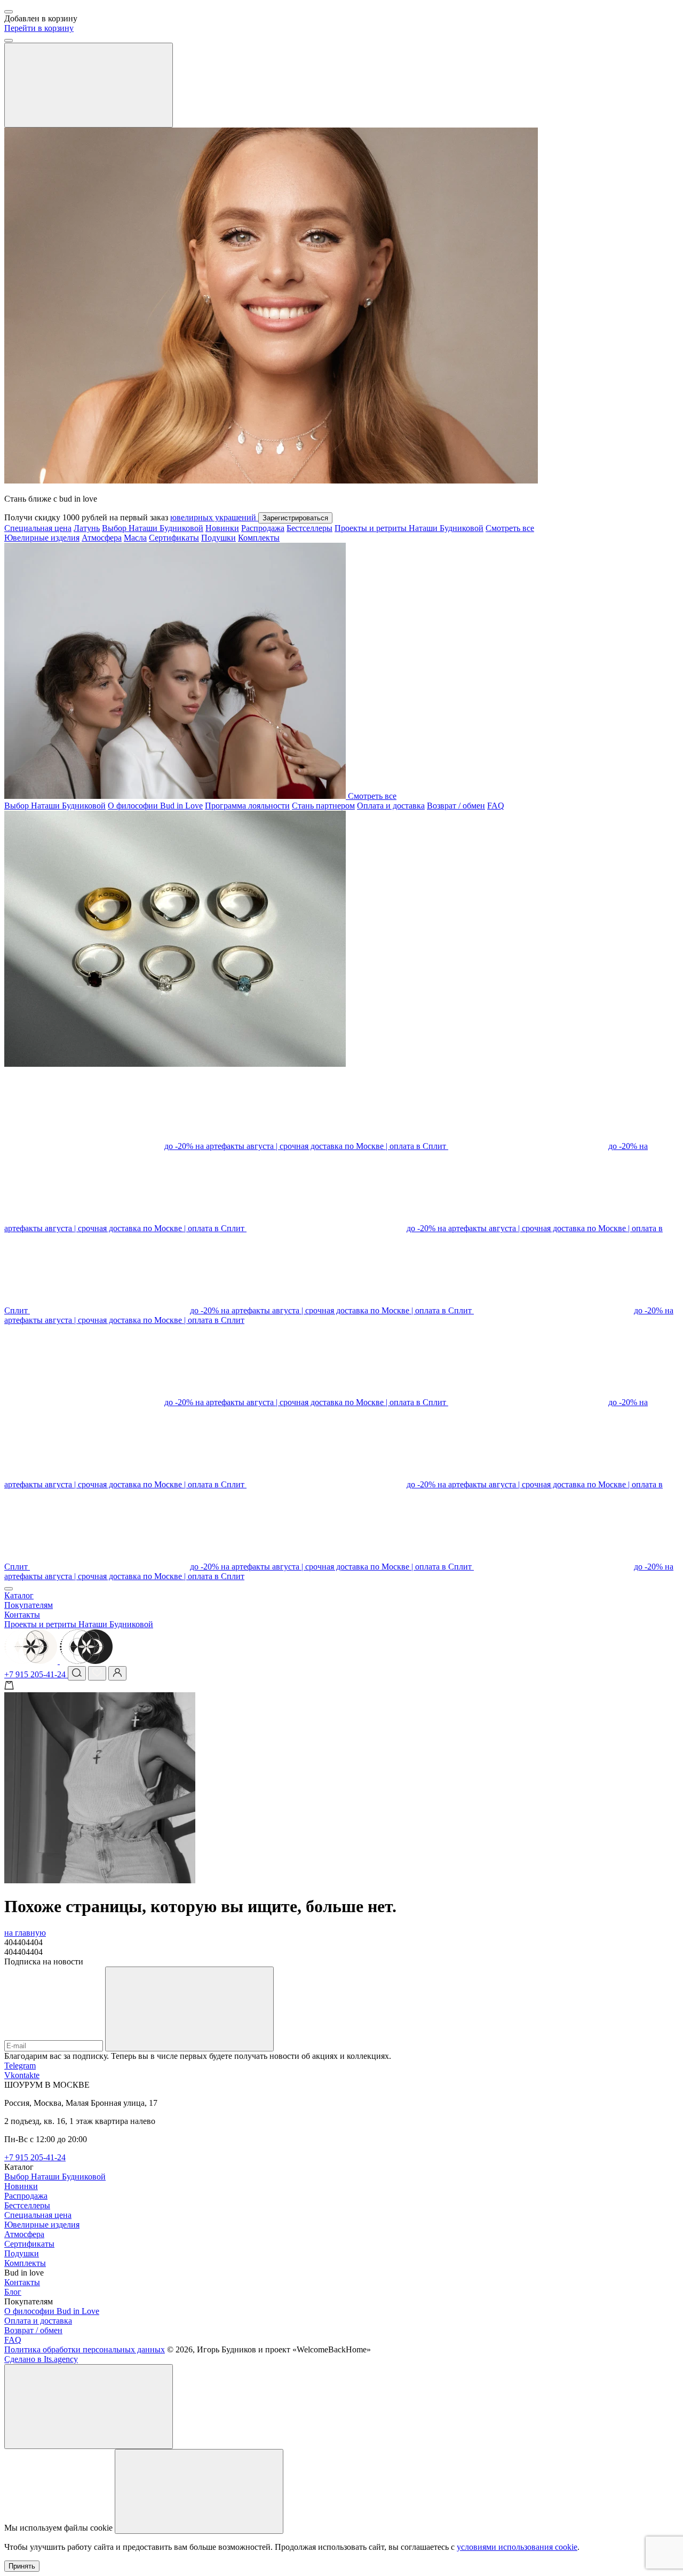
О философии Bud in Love (155, 806)
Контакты (22, 1615)
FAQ (496, 806)
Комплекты (259, 538)
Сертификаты (174, 538)
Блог (13, 2292)
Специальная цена (38, 528)
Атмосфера (102, 538)
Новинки (222, 528)
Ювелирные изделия (42, 538)
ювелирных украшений (214, 517)
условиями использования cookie (517, 2547)
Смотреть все (510, 528)
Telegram (20, 2066)
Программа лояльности (247, 806)
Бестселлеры (309, 528)
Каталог (19, 1595)
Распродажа (263, 528)
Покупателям (29, 1605)
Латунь (87, 528)
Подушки (219, 538)
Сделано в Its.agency (41, 2359)
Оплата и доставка (391, 806)
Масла (135, 538)
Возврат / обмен (456, 806)
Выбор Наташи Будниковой (153, 528)
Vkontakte (22, 2075)
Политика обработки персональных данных (85, 2349)
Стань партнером (323, 806)
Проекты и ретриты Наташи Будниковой (409, 528)
